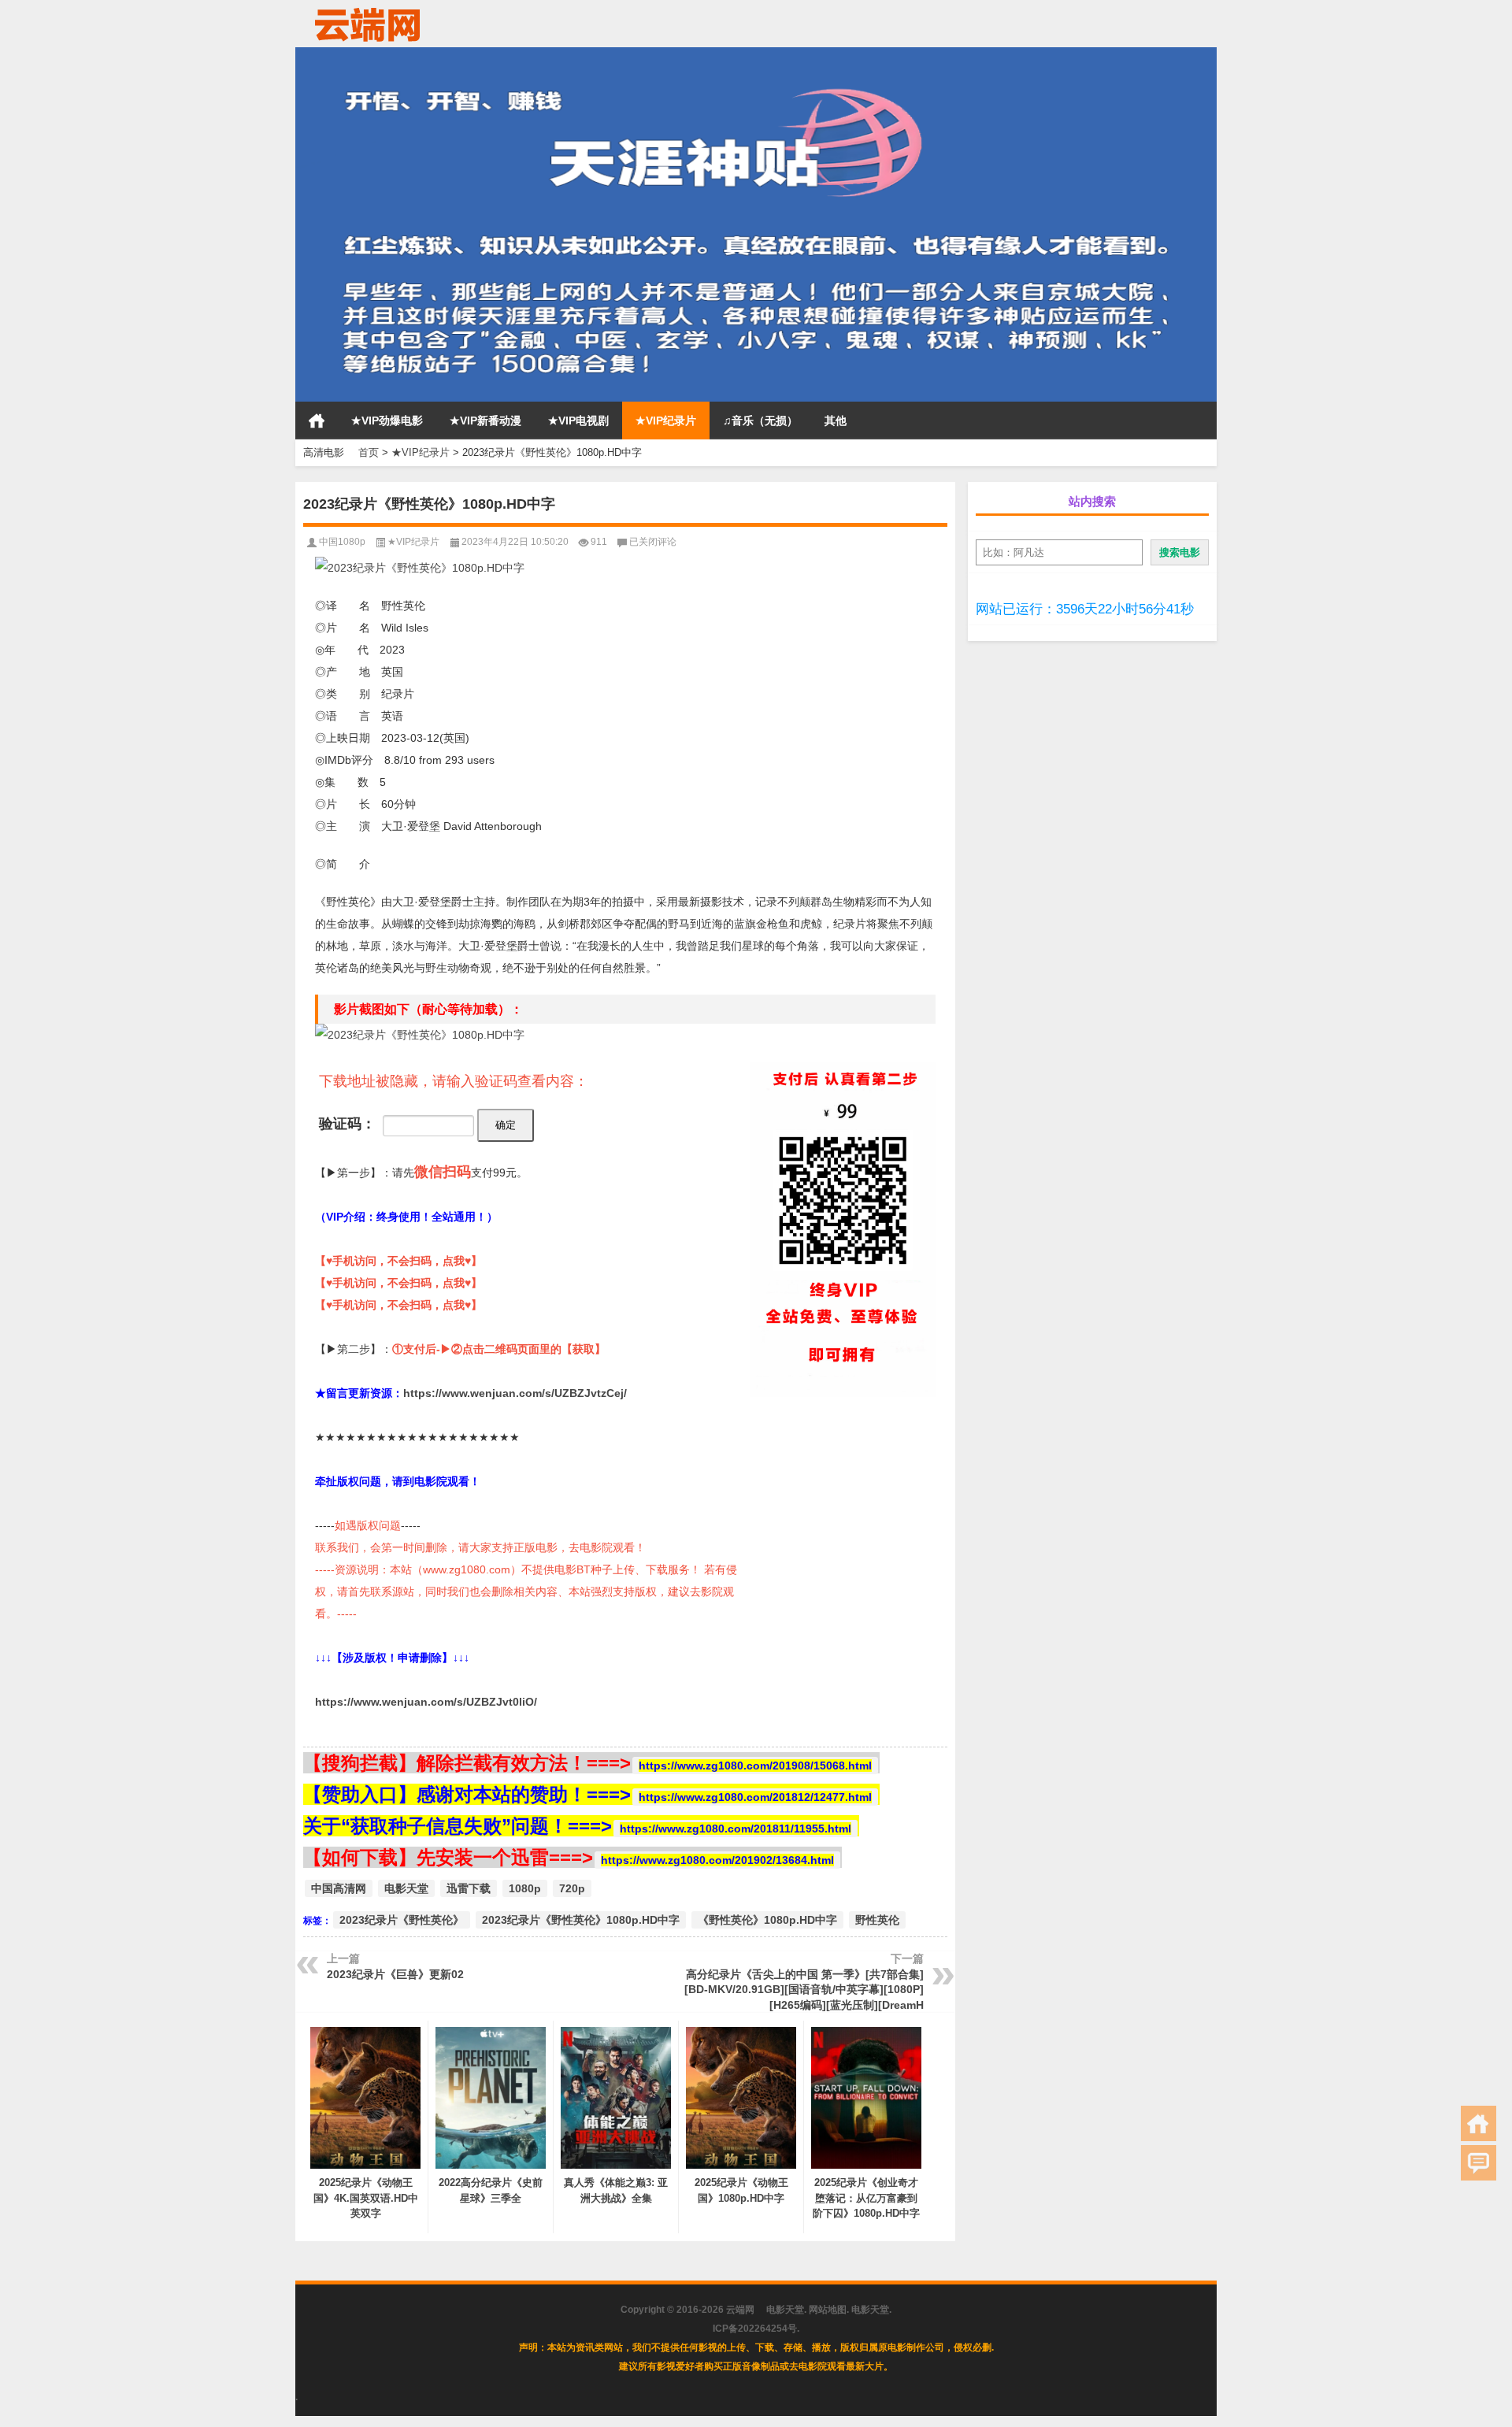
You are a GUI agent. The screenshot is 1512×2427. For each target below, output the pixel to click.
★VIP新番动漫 (485, 421)
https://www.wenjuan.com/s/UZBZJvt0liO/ (426, 1702)
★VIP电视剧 (578, 421)
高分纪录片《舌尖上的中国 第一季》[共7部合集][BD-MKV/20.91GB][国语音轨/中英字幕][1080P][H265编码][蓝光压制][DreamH (804, 1990)
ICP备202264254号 (755, 2329)
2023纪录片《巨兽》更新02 (395, 1974)
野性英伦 (877, 1920)
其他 (836, 421)
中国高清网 (339, 1888)
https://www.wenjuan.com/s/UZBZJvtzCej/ (515, 1393)
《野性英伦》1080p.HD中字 (767, 1920)
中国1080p (342, 542)
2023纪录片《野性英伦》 (402, 1920)
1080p (525, 1888)
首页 (317, 421)
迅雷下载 (469, 1888)
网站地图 (828, 2310)
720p (572, 1888)
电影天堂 (406, 1888)
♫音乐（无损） (760, 421)
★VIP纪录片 (666, 421)
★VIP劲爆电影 (387, 421)
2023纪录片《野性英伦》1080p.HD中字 (581, 1920)
